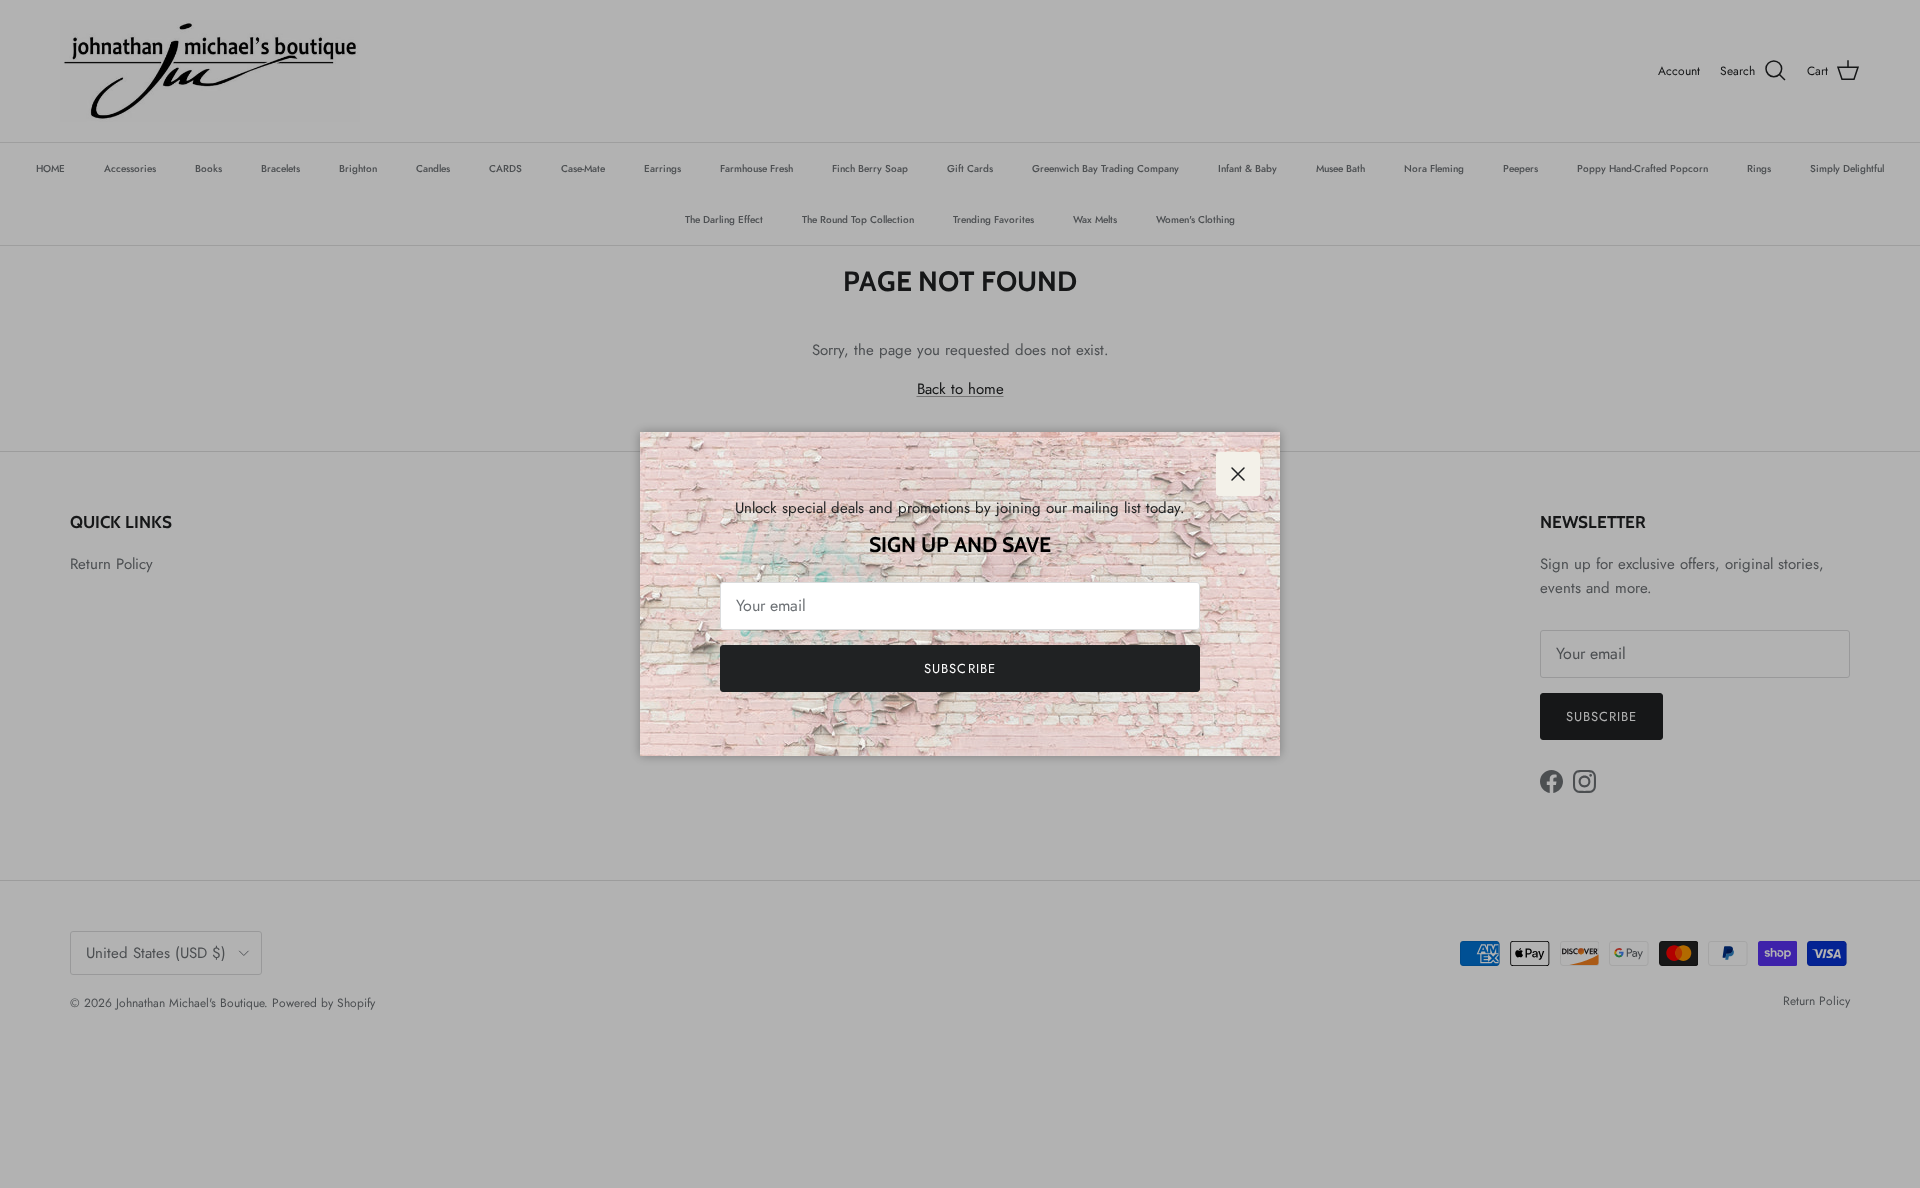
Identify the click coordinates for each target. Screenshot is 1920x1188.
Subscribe (959, 668)
